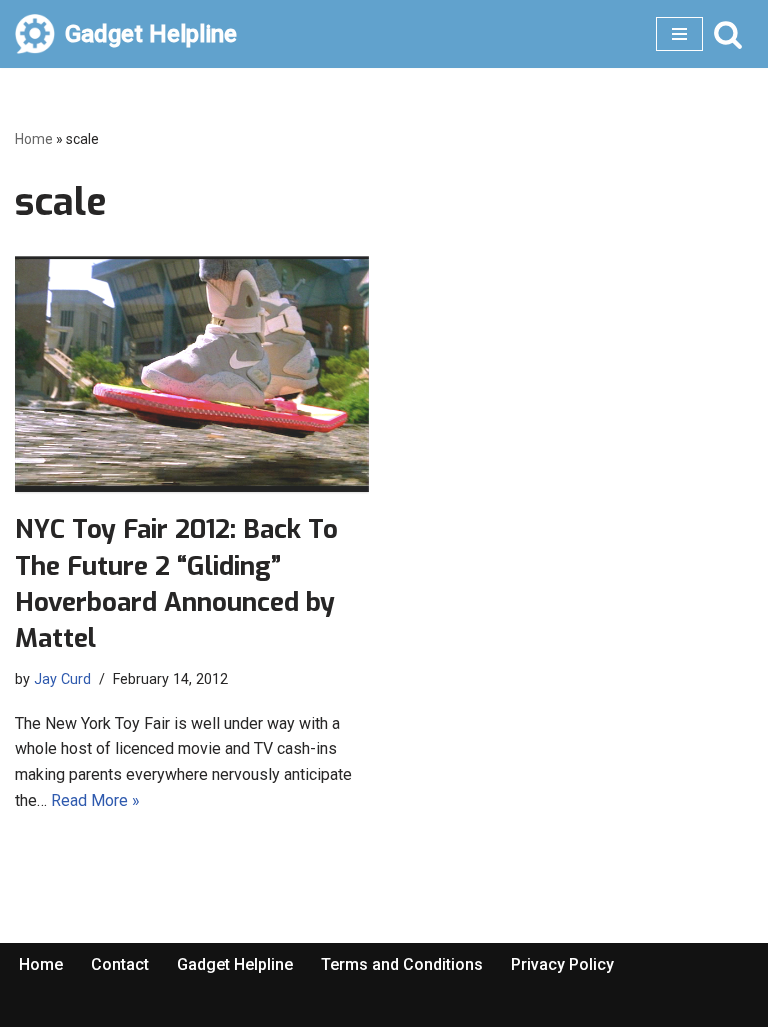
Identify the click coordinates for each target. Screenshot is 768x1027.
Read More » (95, 800)
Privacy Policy (562, 964)
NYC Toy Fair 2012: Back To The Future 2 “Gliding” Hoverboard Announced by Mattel (176, 584)
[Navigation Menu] (679, 34)
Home (34, 139)
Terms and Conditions (402, 964)
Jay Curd (62, 679)
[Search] (728, 34)
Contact (120, 964)
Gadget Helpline (235, 964)
